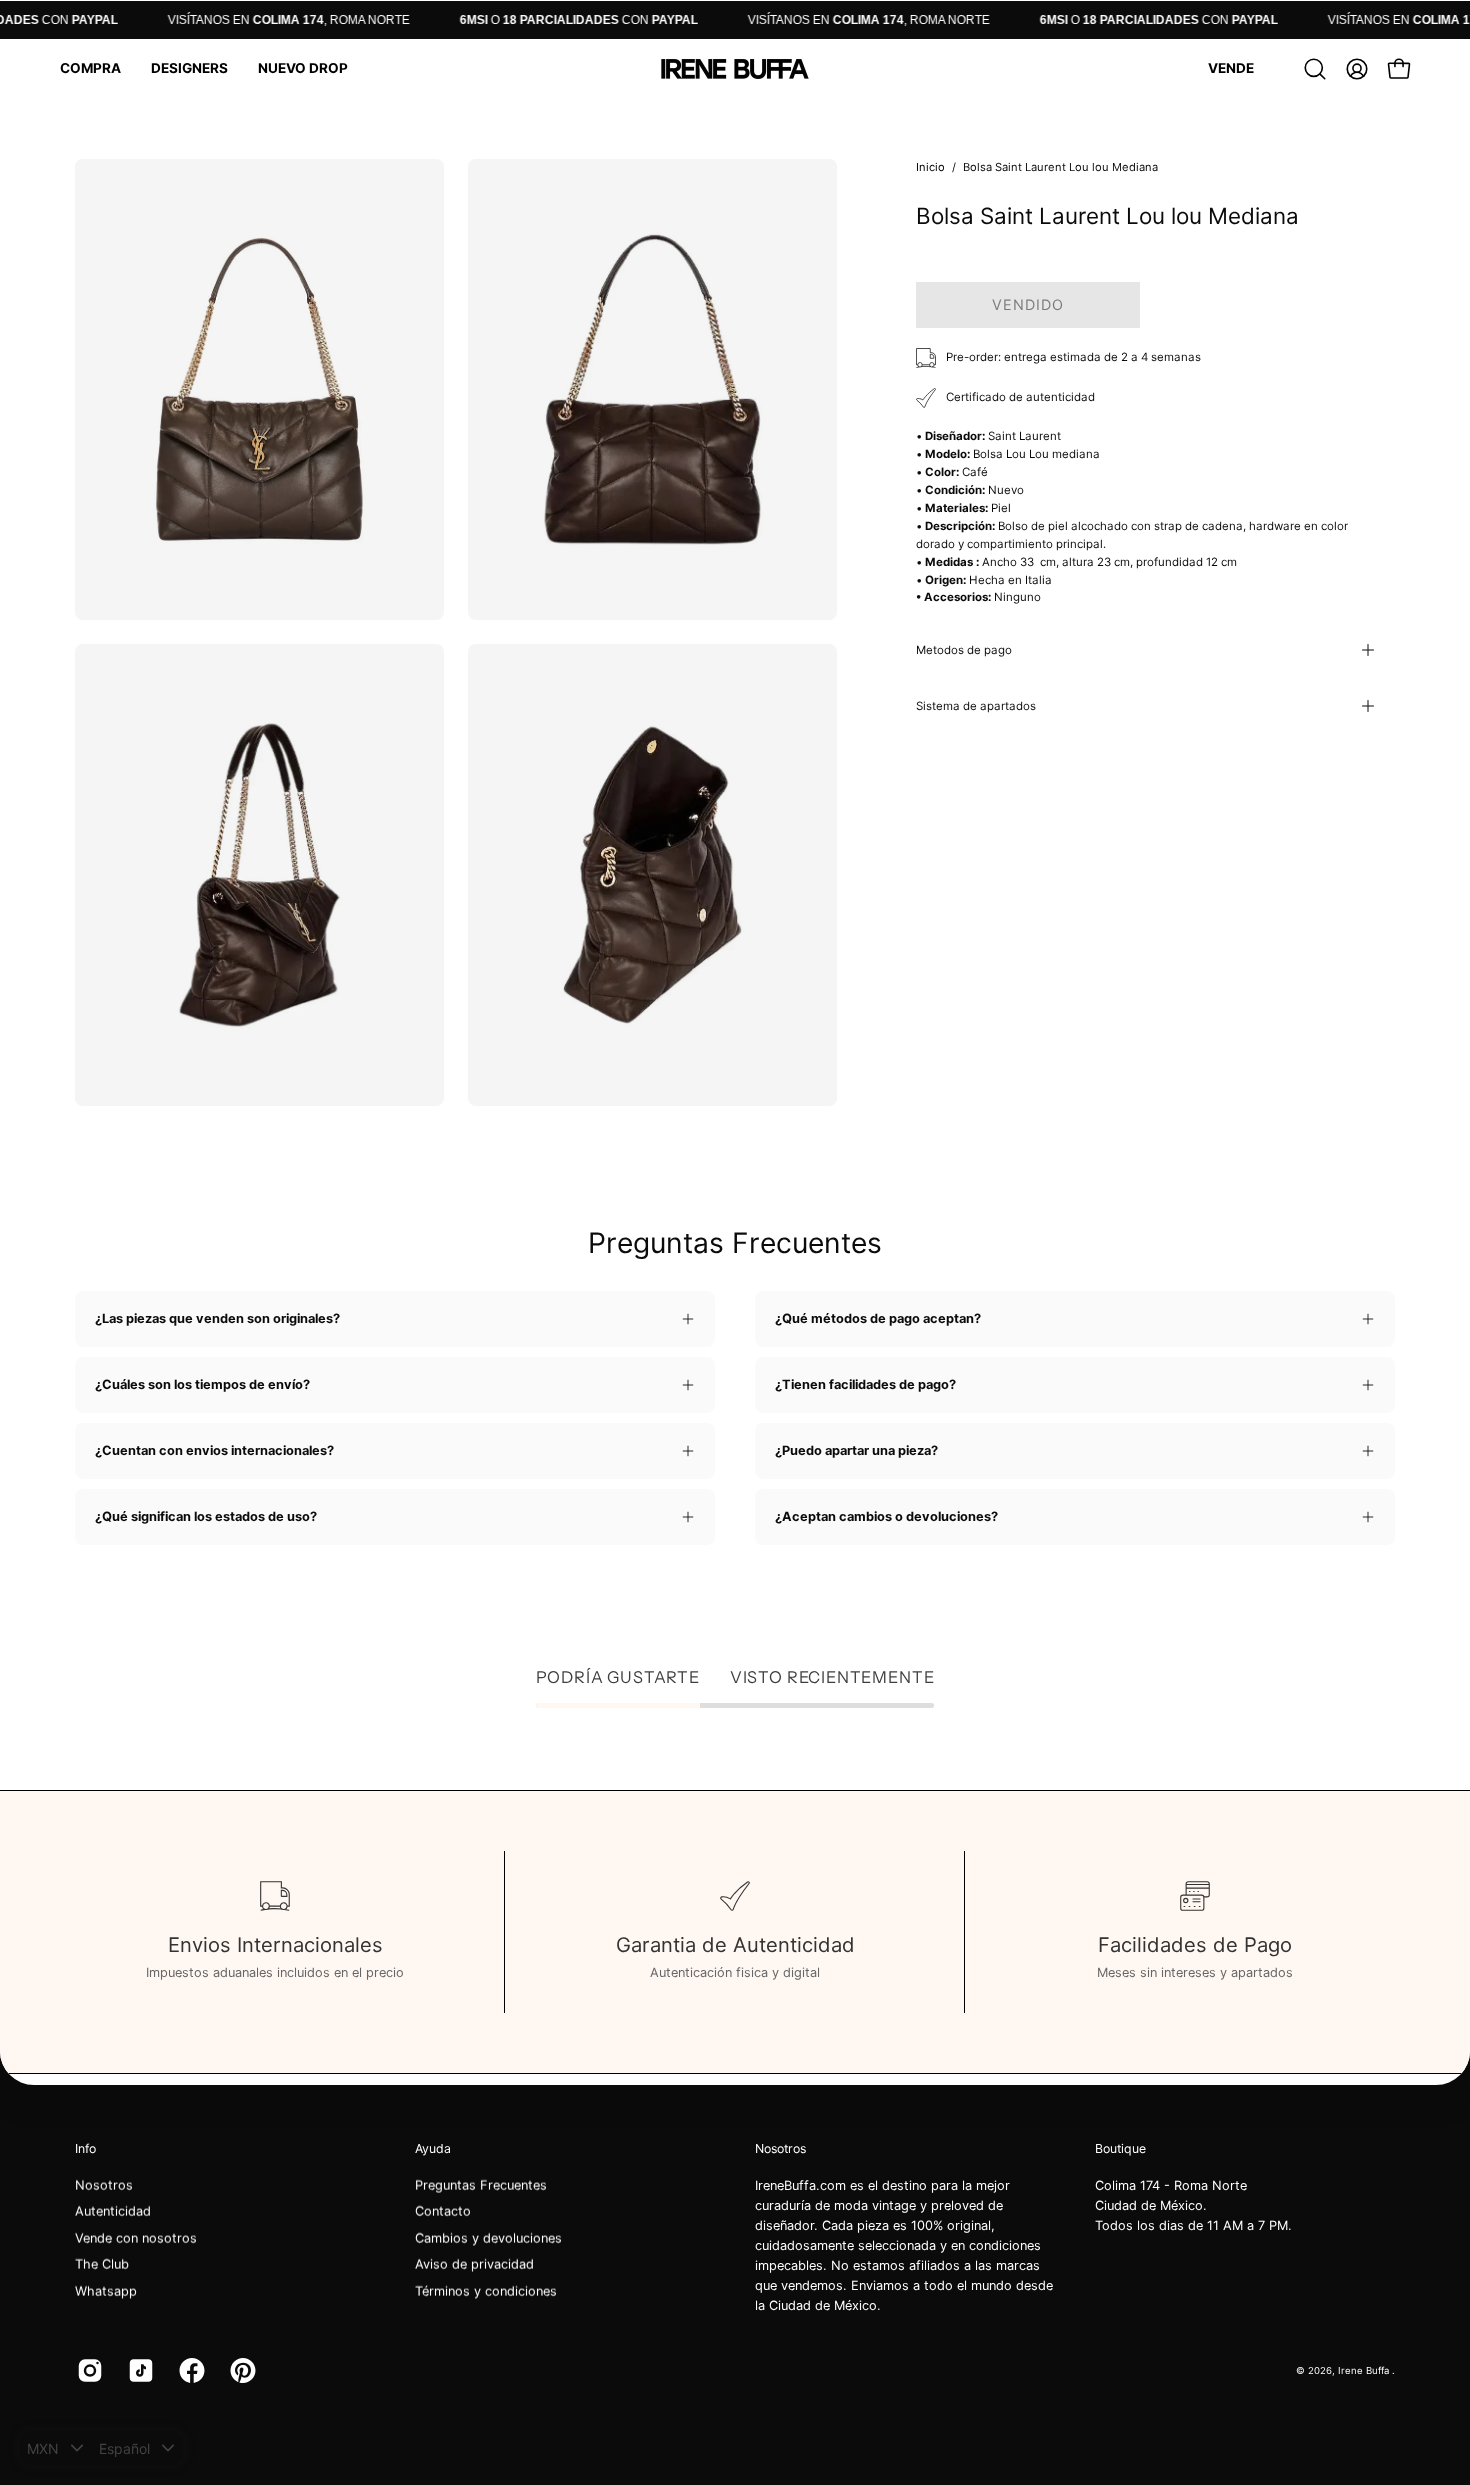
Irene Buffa (1365, 2369)
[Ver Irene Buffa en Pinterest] (240, 2371)
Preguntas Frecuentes (481, 2185)
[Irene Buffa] (735, 69)
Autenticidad (113, 2211)
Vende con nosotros (136, 2238)
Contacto (443, 2211)
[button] (90, 69)
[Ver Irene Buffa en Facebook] (189, 2371)
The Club (102, 2264)
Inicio (930, 167)
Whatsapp (106, 2291)
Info (85, 2148)
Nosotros (104, 2185)
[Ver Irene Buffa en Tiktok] (138, 2371)
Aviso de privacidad (474, 2264)
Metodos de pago (964, 650)
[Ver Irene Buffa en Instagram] (87, 2371)
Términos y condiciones (486, 2291)
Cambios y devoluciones (488, 2238)
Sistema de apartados (976, 706)
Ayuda (433, 2148)
